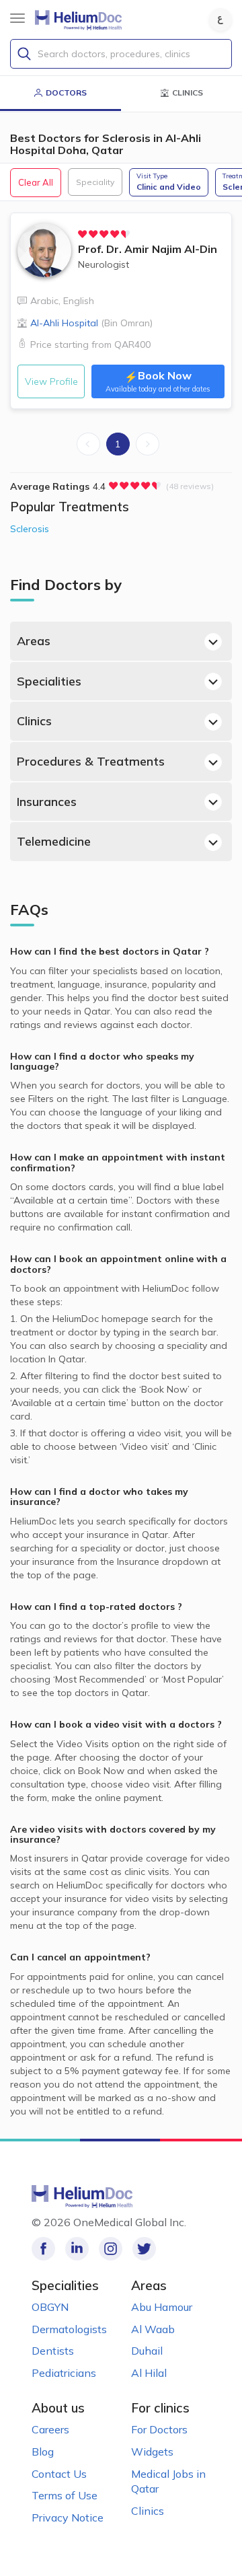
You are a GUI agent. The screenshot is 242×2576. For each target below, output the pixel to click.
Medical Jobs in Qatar (168, 2481)
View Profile (51, 381)
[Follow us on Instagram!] (111, 2249)
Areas (34, 641)
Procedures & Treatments (91, 761)
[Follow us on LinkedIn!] (77, 2249)
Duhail (147, 2351)
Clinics (34, 721)
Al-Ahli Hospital (91, 323)
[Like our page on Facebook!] (43, 2249)
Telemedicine (54, 841)
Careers (50, 2429)
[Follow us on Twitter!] (144, 2249)
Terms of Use (65, 2495)
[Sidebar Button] (17, 18)
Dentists (53, 2351)
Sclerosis (30, 529)
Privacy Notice (68, 2517)
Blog (43, 2452)
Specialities (49, 681)
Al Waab (153, 2329)
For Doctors (159, 2429)
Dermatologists (69, 2329)
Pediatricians (64, 2373)
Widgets (152, 2452)
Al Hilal (149, 2373)
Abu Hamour (162, 2307)
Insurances (47, 802)
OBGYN (50, 2307)
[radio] (83, 234)
